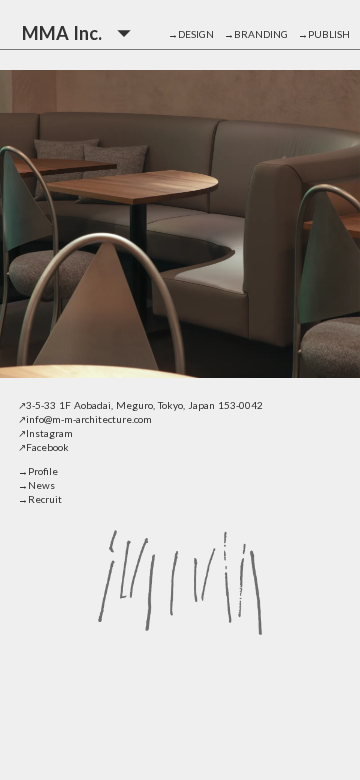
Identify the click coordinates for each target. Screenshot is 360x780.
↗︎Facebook (43, 447)
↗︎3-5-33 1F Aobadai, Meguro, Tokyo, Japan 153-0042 (140, 405)
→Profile (38, 471)
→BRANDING (261, 34)
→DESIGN (196, 34)
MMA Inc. (62, 33)
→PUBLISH (324, 34)
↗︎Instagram (45, 433)
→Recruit (40, 499)
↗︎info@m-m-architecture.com (85, 419)
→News (36, 485)
